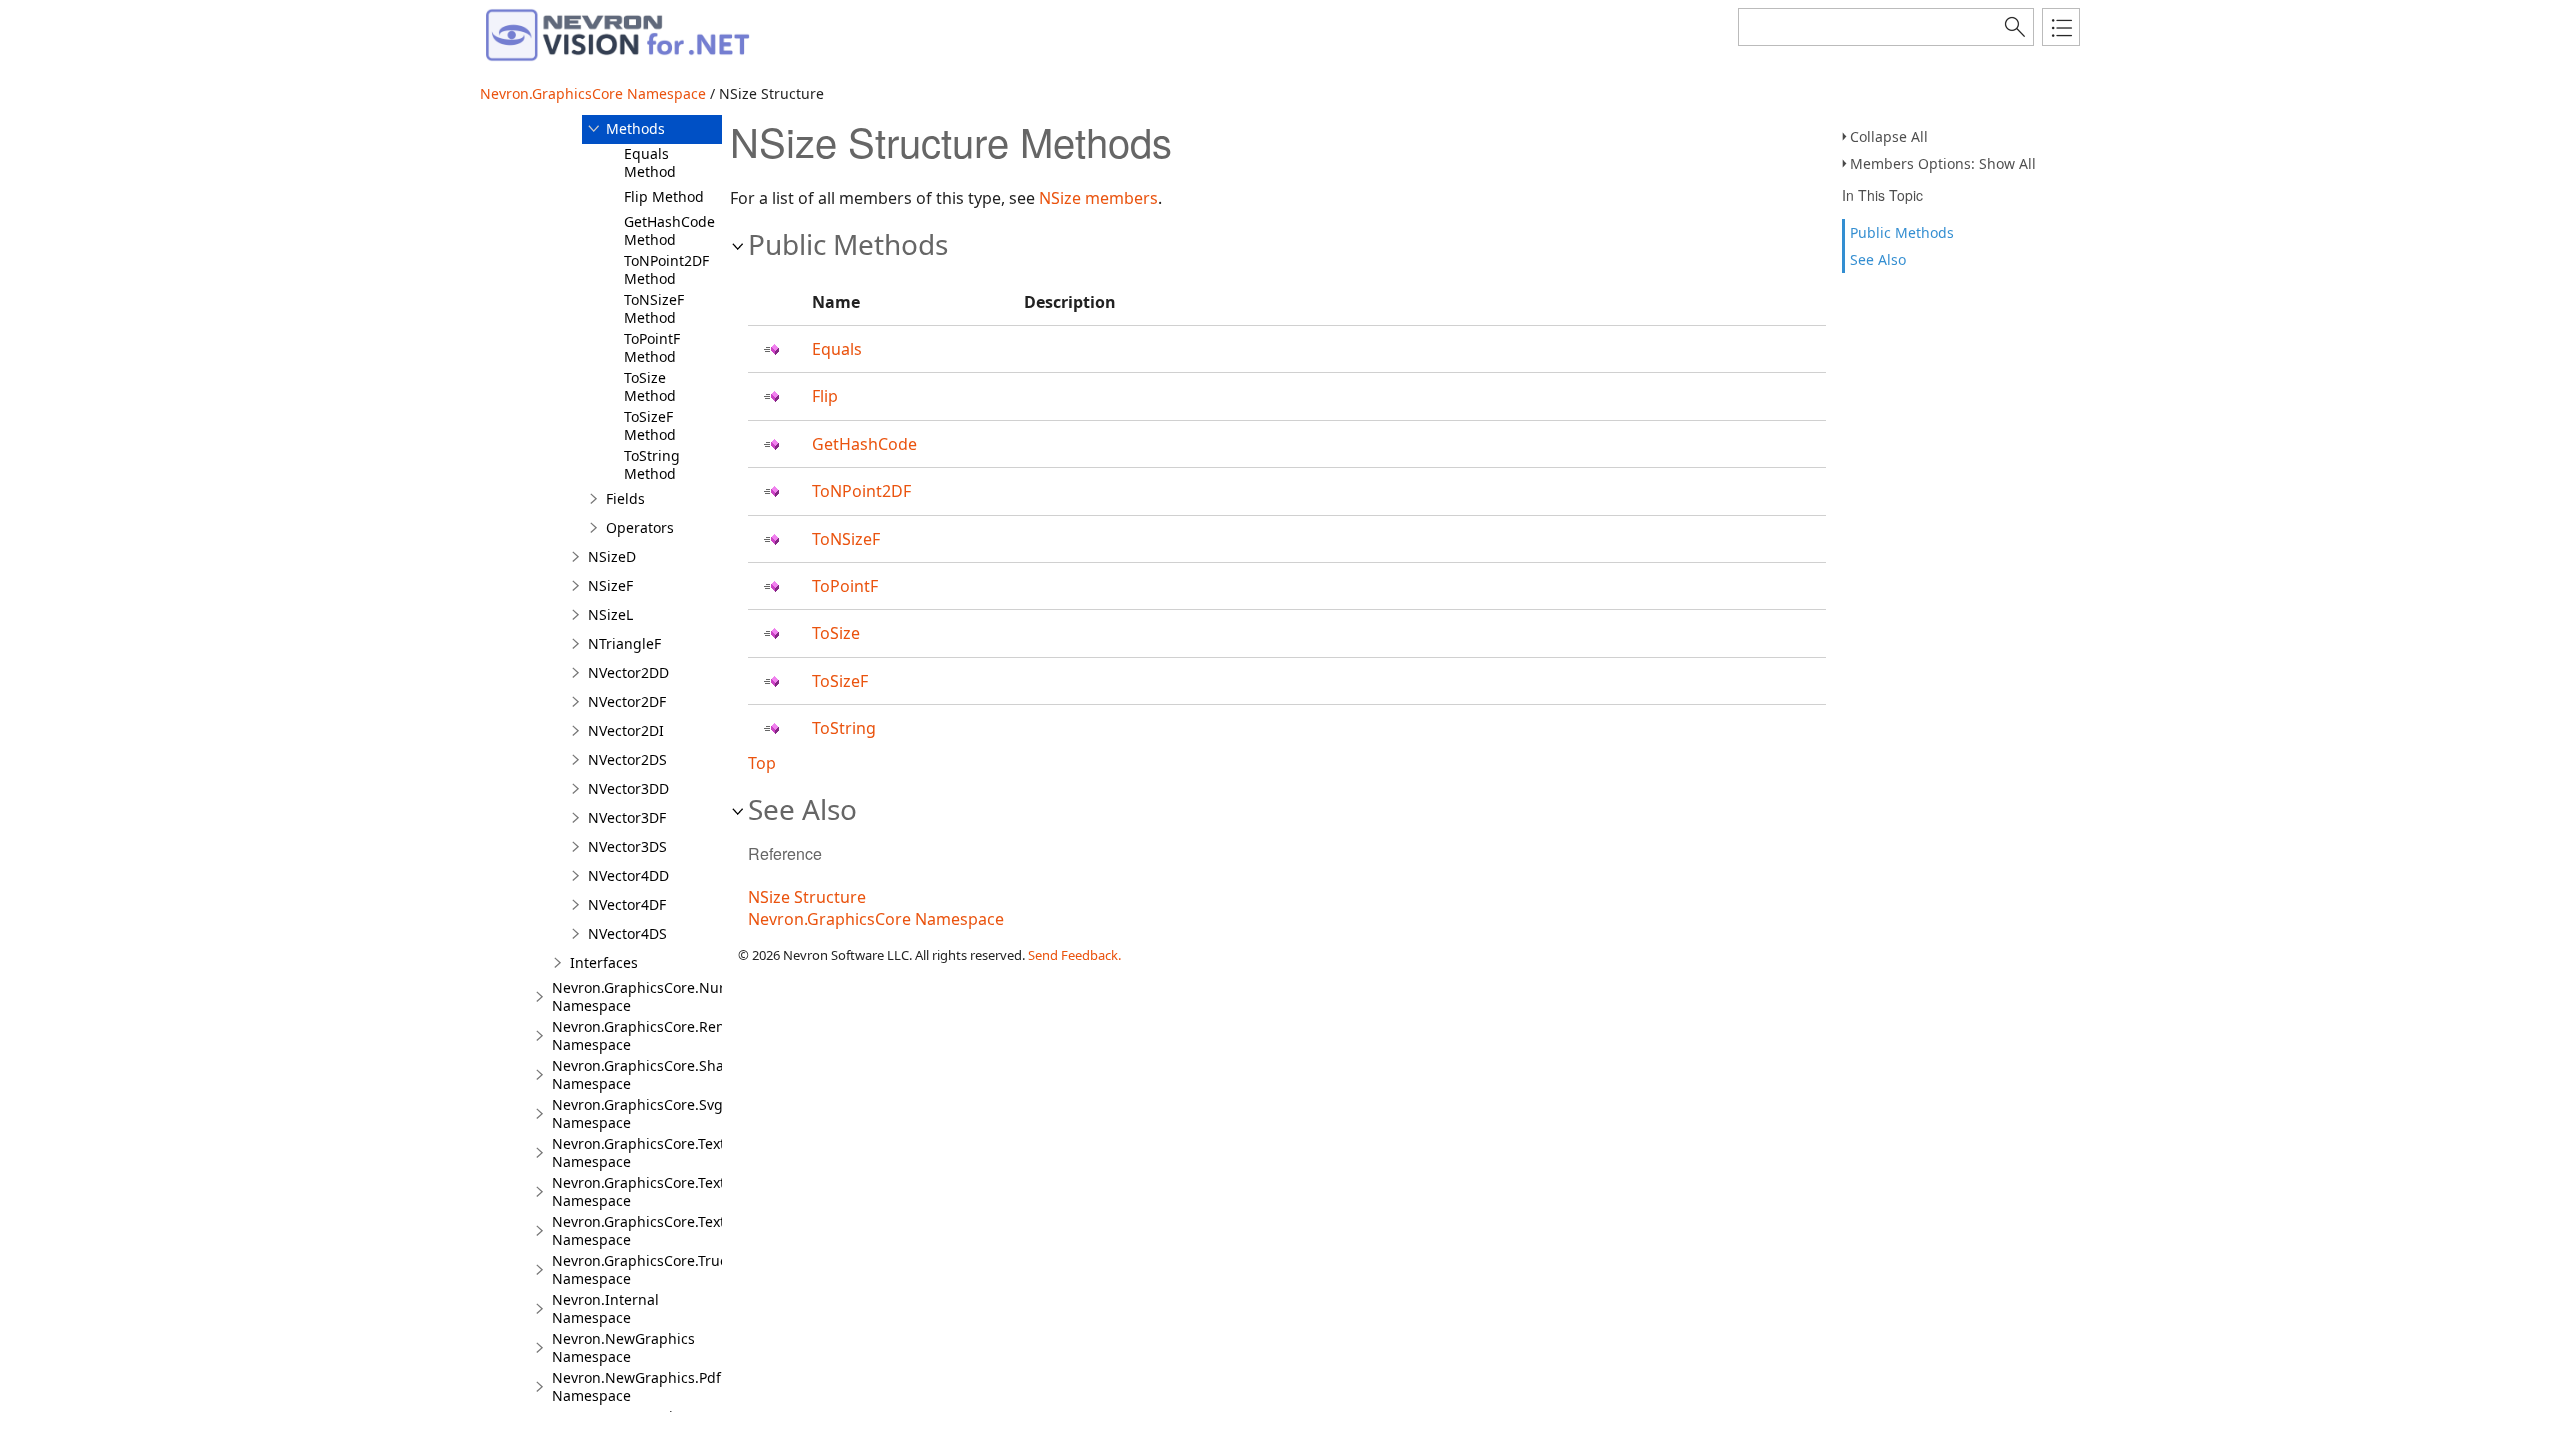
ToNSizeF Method (654, 308)
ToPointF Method (652, 347)
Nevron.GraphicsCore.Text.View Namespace (655, 1191)
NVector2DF (627, 701)
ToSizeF (840, 681)
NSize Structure (807, 897)
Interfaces (604, 962)
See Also (1878, 259)
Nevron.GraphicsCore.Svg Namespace (637, 1113)
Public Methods (1902, 232)
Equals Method (650, 162)
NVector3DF (627, 817)
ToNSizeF (846, 539)
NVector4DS (627, 933)
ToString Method (652, 464)
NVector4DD (628, 875)
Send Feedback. (1074, 955)
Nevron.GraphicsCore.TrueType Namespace (656, 1269)
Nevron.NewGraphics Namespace (623, 1347)
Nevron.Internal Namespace (605, 1308)
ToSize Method (650, 386)
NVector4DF (627, 904)
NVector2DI (626, 730)
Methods (635, 128)
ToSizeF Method (650, 425)
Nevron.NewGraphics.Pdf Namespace (636, 1386)
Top (762, 763)
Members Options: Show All (1943, 163)
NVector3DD (628, 788)
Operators (640, 527)
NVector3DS (627, 846)
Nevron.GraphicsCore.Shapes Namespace (650, 1074)
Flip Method (664, 196)
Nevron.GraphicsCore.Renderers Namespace (660, 1035)
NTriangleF (624, 643)
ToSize (836, 633)
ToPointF (845, 586)
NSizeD (612, 556)
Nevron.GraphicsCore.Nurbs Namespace (646, 996)
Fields (625, 498)
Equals (837, 349)
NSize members (1098, 198)
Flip (825, 396)
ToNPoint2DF (861, 491)
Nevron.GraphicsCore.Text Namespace (638, 1152)
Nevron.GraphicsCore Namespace (593, 93)
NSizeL (610, 614)
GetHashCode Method (669, 230)
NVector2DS (627, 759)
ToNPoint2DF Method (666, 269)
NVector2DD (628, 672)
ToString (844, 728)
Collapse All (1889, 136)
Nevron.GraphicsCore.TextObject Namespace (660, 1230)
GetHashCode (864, 444)
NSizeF (610, 585)
